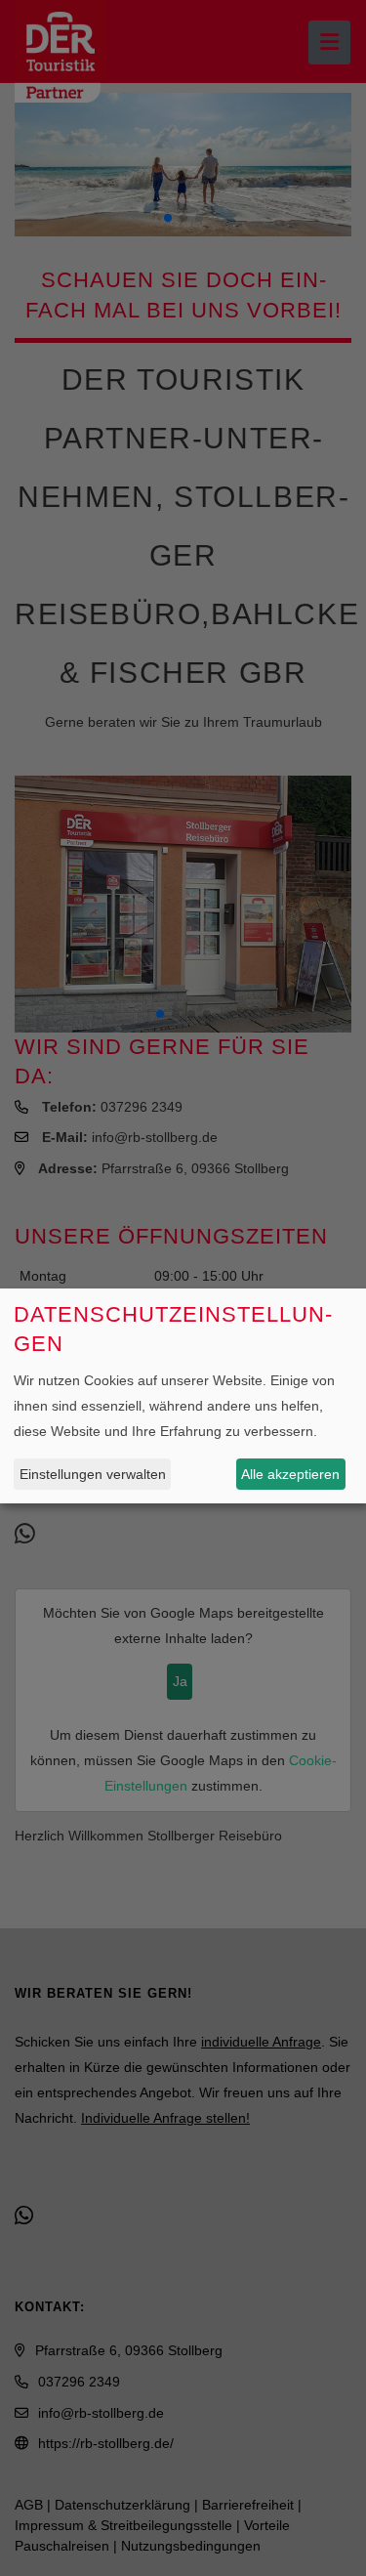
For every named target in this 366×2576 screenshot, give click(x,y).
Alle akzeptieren (290, 1474)
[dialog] (183, 1396)
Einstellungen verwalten (93, 1474)
